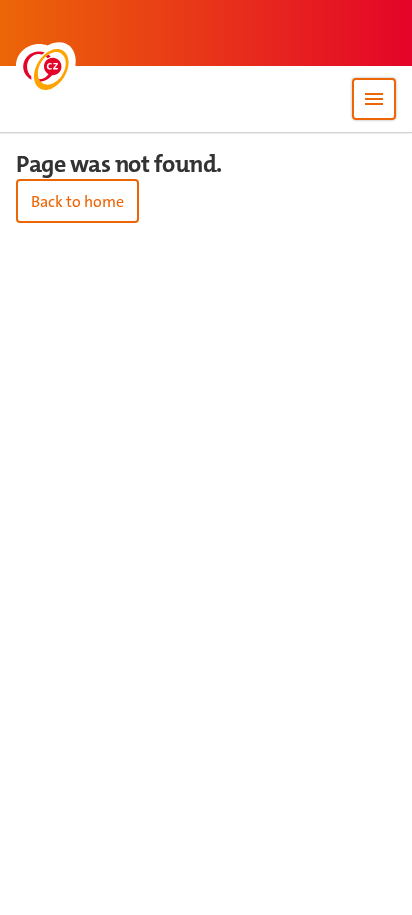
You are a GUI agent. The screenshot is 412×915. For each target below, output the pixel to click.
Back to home (77, 201)
